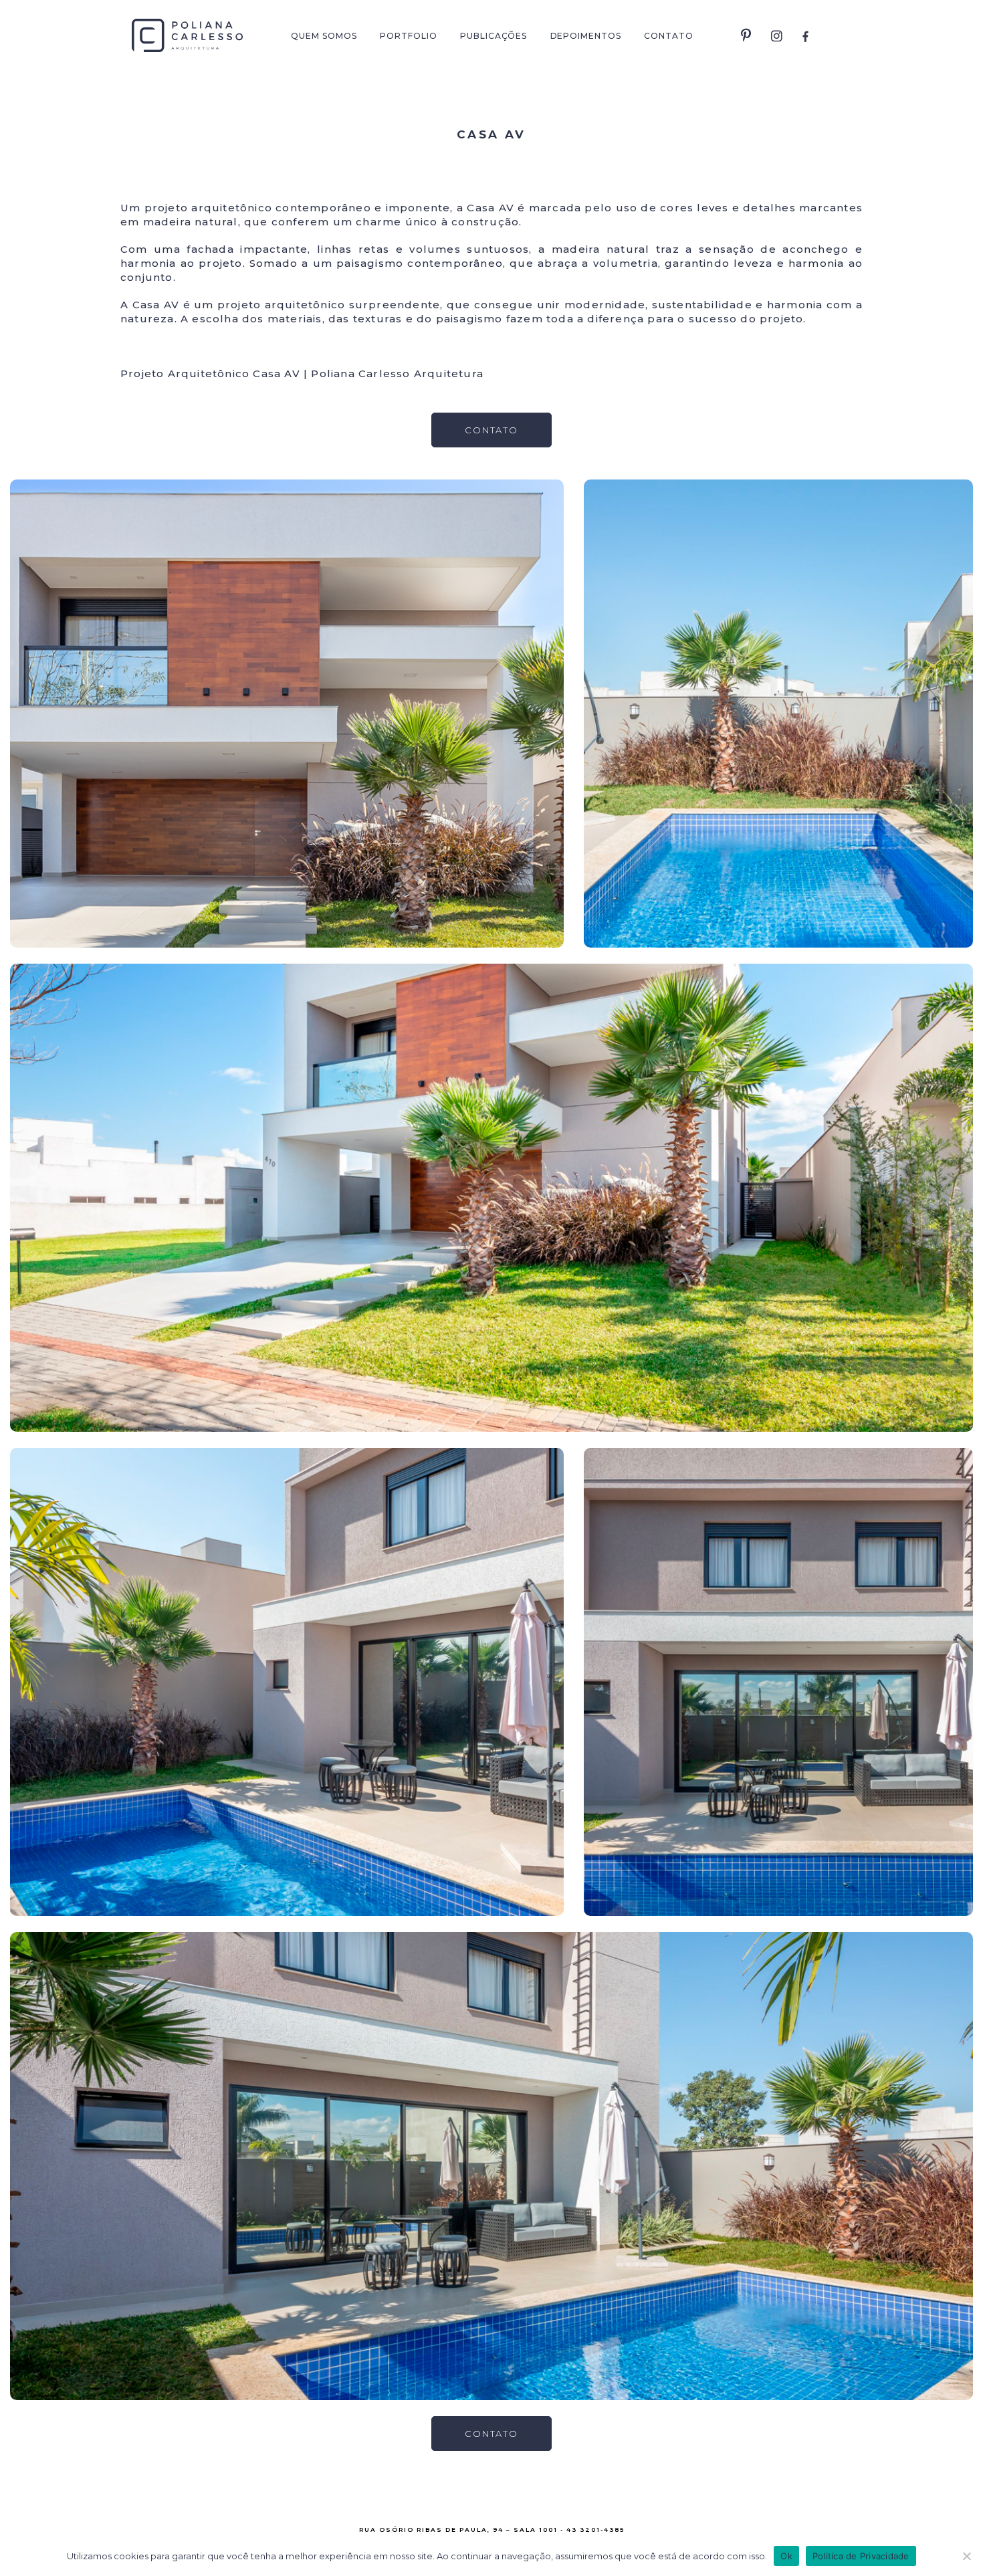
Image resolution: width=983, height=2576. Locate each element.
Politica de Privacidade (861, 2556)
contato (492, 430)
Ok (786, 2556)
